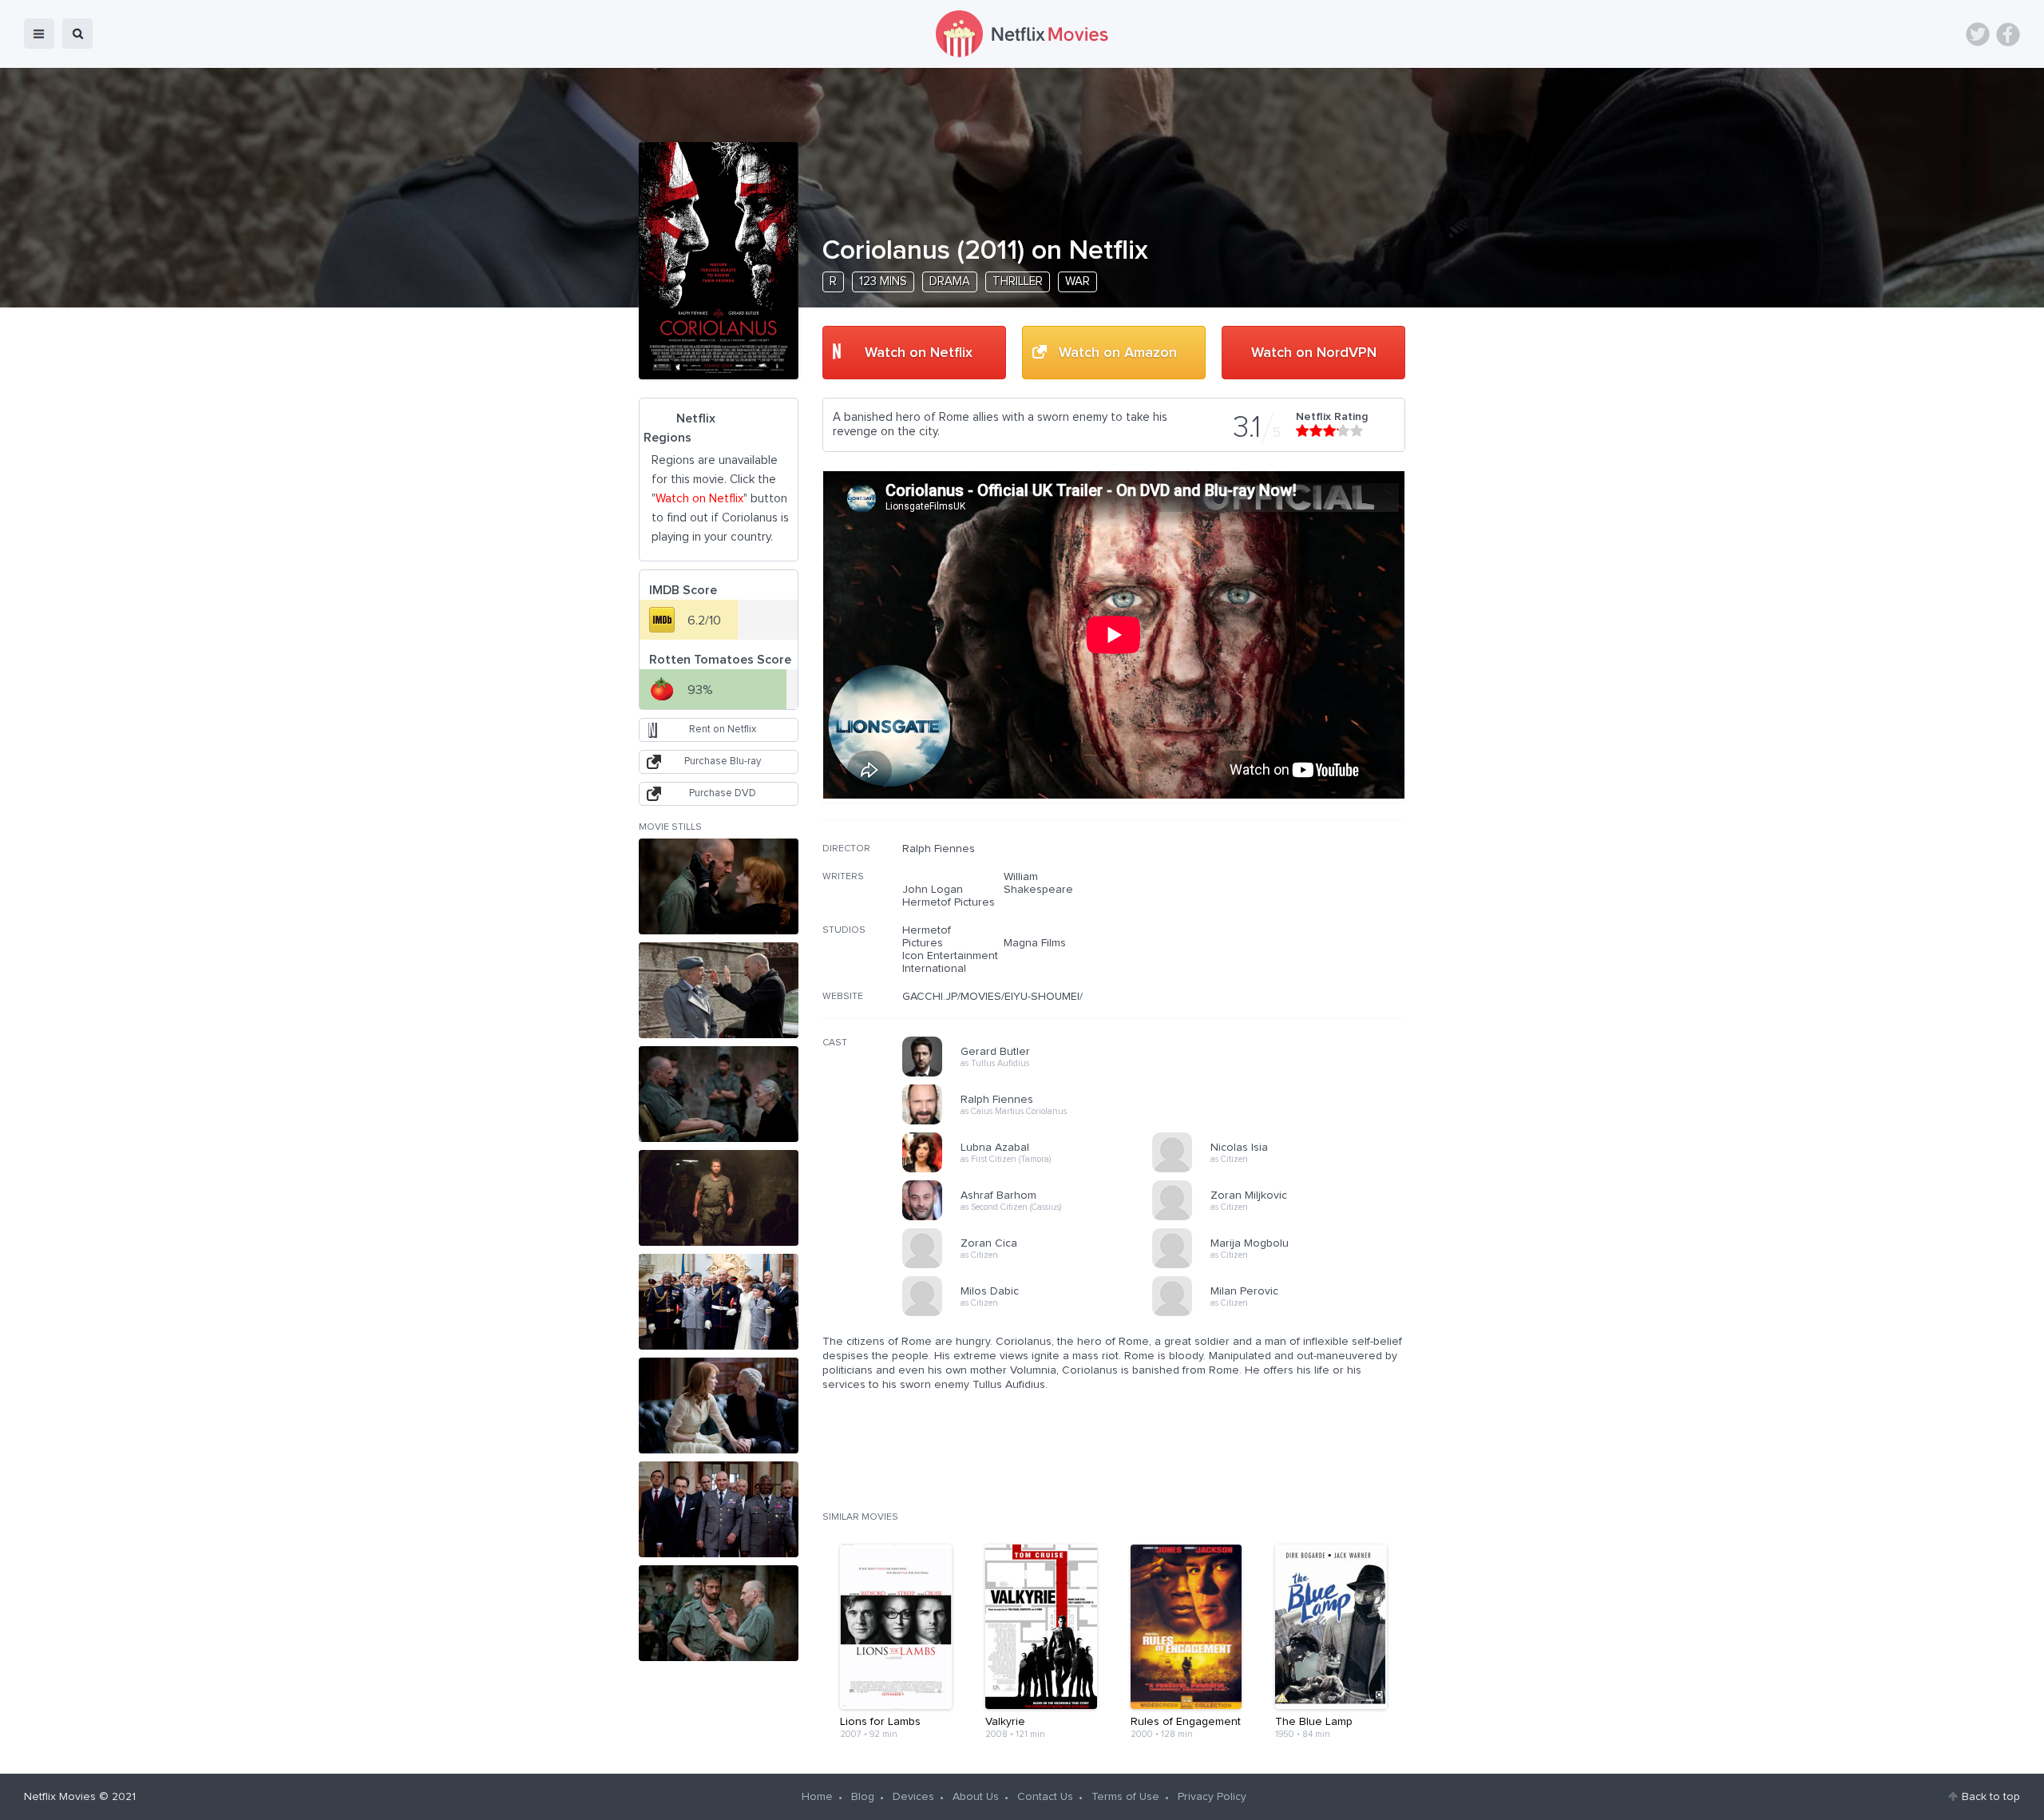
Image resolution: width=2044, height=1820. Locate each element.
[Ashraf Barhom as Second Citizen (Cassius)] (1032, 1218)
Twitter (1978, 34)
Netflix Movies (60, 1797)
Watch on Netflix (919, 353)
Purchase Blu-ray (723, 761)
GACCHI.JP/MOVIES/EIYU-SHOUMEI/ (992, 997)
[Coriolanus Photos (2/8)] (719, 990)
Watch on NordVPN (1314, 353)
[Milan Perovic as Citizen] (1282, 1314)
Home (817, 1797)
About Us (976, 1797)
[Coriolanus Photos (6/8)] (719, 1406)
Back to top (1991, 1797)
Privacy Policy (1212, 1797)
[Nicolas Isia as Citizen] (1282, 1170)
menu (39, 34)
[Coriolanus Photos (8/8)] (719, 1613)
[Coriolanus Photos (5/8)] (719, 1302)
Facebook (2008, 34)
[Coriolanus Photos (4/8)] (719, 1198)
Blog (863, 1797)
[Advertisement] (1285, 945)
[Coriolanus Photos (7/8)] (719, 1509)
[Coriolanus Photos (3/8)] (719, 1094)
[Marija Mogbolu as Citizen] (1282, 1266)
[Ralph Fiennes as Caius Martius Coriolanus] (1032, 1122)
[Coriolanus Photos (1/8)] (719, 886)
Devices (913, 1797)
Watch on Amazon (1118, 353)
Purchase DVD (723, 793)
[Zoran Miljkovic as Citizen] (1282, 1218)
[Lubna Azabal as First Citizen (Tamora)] (1032, 1170)
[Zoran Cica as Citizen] (1032, 1266)
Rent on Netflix (723, 730)
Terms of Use (1125, 1797)
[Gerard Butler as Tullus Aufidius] (1032, 1074)
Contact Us (1045, 1797)
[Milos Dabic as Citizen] (1032, 1314)
